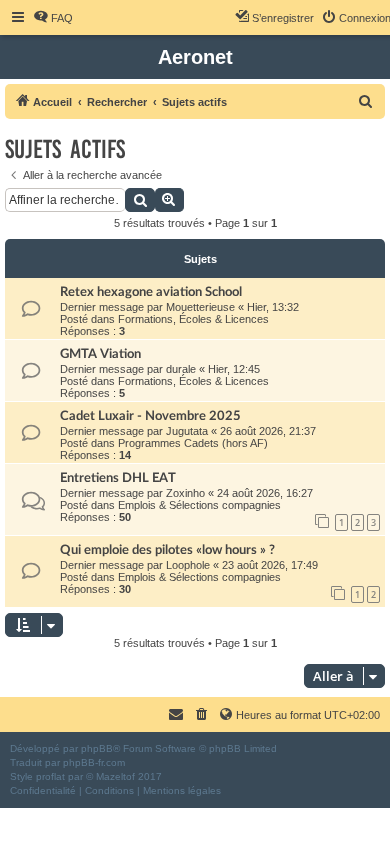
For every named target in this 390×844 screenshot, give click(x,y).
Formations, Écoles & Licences (193, 319)
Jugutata (187, 431)
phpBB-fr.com (94, 762)
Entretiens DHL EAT (118, 478)
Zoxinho (185, 493)
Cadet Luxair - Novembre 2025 (150, 416)
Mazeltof (115, 776)
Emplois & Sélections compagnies (199, 505)
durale (181, 369)
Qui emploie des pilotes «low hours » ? (167, 550)
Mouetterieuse (200, 307)
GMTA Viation (100, 354)
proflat (50, 776)
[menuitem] (53, 18)
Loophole (188, 565)
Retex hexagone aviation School (151, 292)
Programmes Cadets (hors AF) (193, 443)
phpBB (97, 748)
